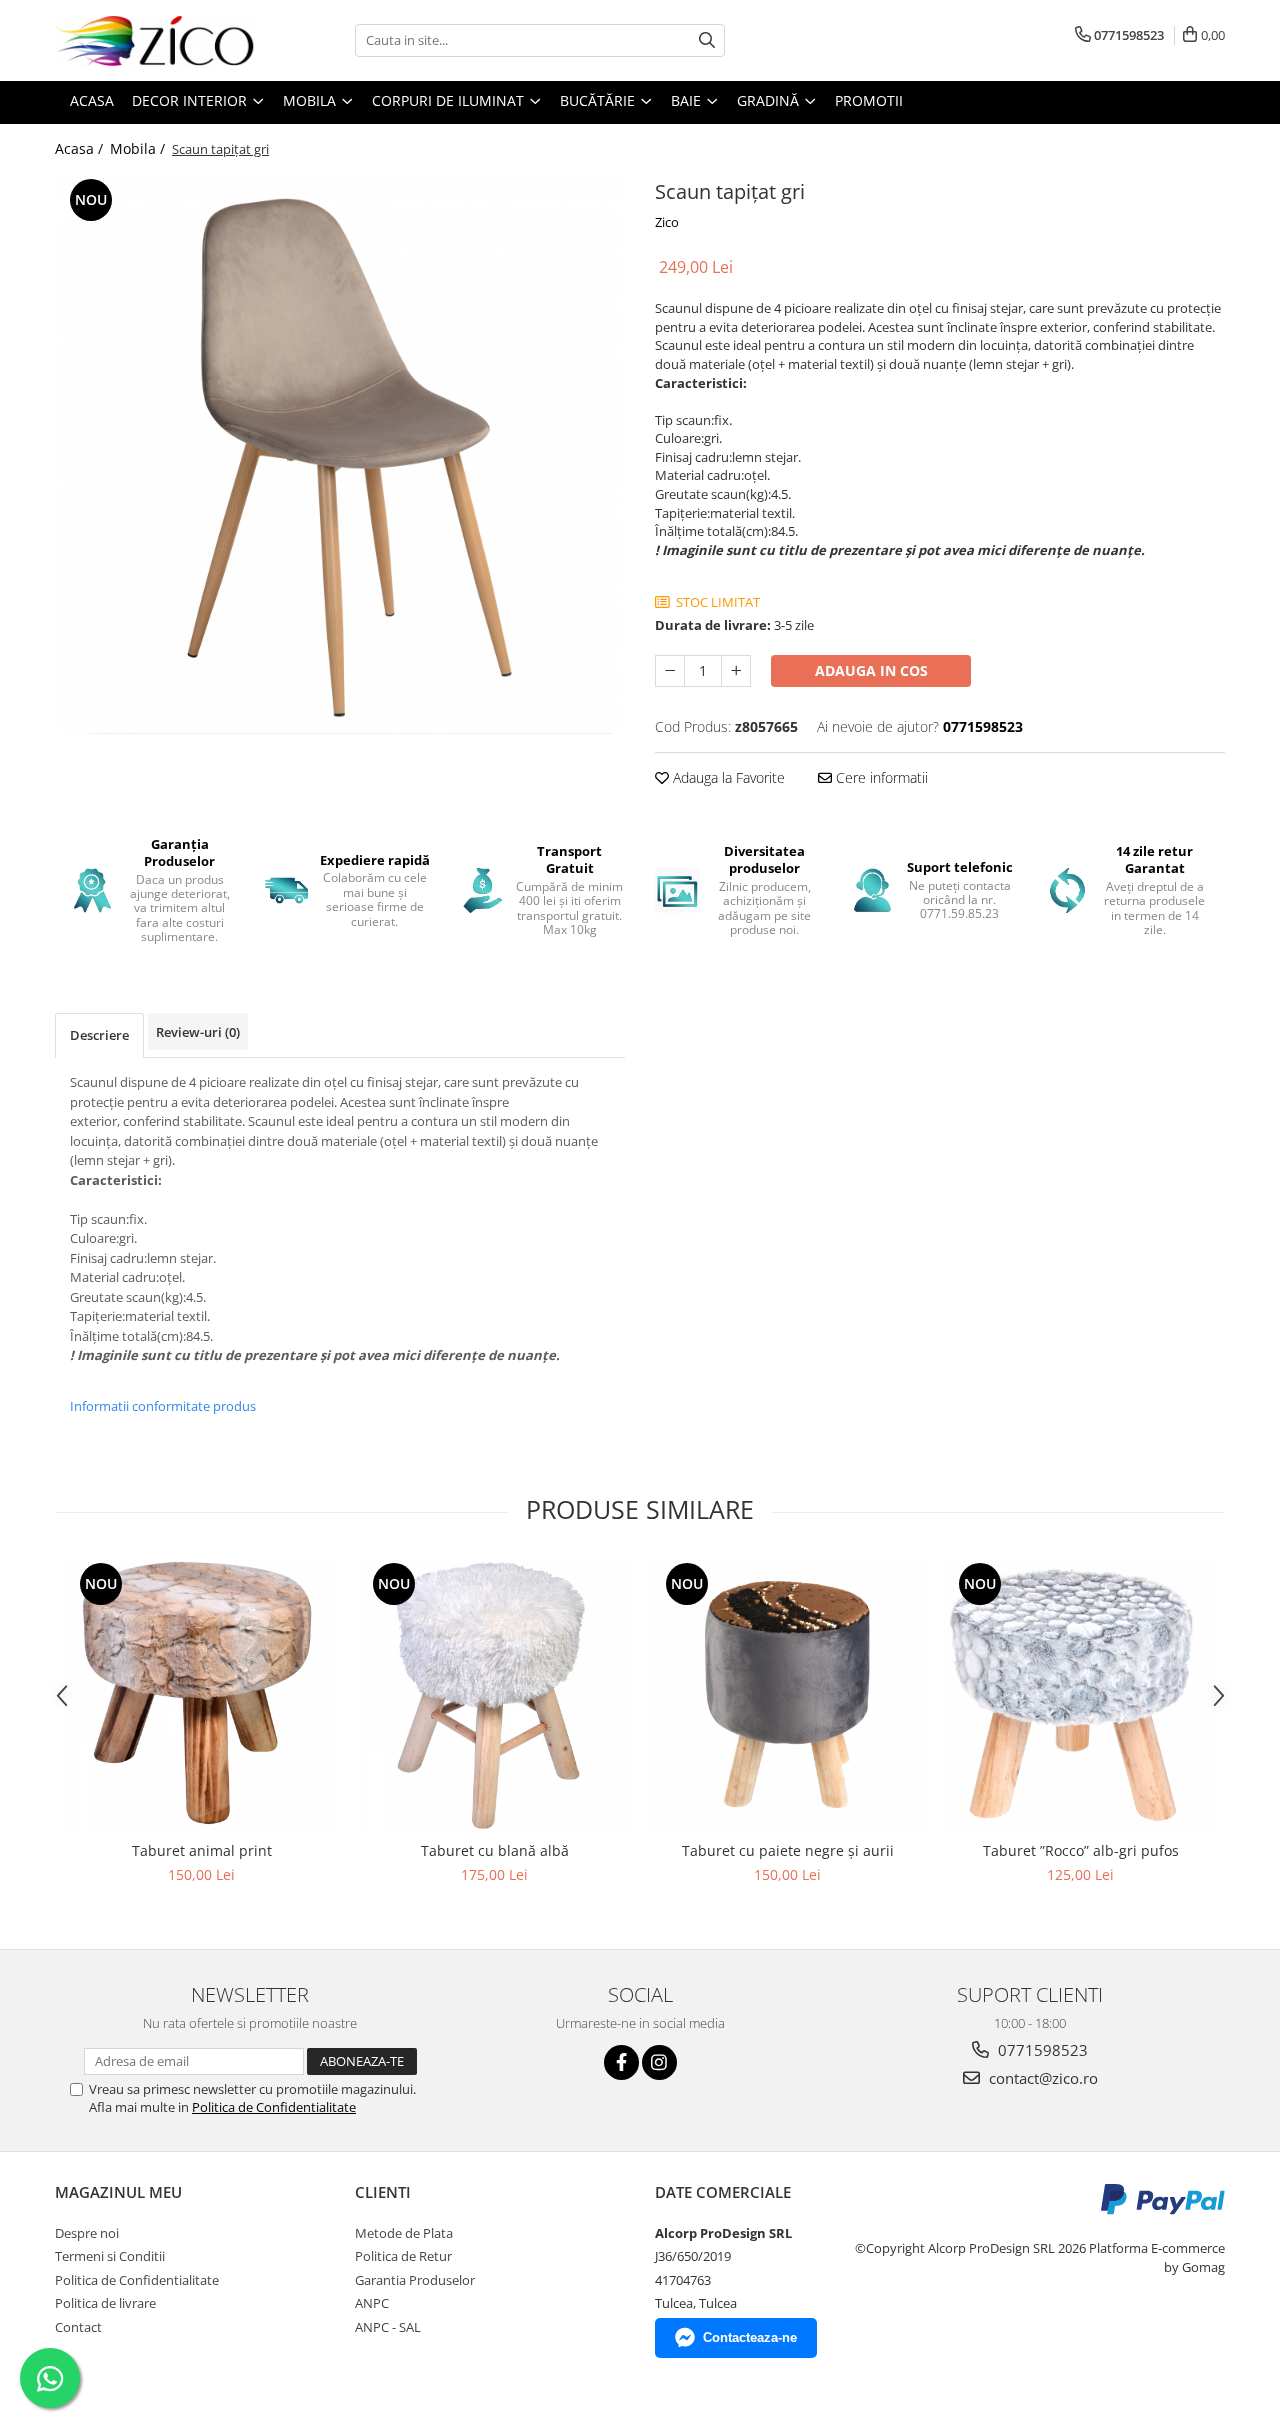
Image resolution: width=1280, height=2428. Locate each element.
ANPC (372, 2303)
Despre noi (87, 2233)
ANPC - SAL (388, 2327)
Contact (78, 2327)
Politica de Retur (403, 2256)
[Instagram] (659, 2062)
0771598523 (1041, 2050)
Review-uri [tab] (198, 1032)
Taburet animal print (202, 1850)
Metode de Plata (404, 2233)
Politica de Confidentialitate (274, 2107)
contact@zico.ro (1041, 2078)
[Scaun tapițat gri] (340, 454)
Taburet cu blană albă (495, 1850)
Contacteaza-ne (750, 2337)
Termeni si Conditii (110, 2256)
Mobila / (139, 148)
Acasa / (81, 148)
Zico (667, 222)
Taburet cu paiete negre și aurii (788, 1850)
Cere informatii (880, 777)
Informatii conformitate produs (163, 1406)
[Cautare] (707, 40)
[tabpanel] (340, 454)
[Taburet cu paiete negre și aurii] (787, 1694)
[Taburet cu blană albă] (494, 1694)
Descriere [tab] (99, 1035)
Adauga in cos (871, 670)
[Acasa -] (155, 40)
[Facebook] (621, 2062)
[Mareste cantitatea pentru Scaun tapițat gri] (736, 671)
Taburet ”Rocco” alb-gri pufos (1081, 1850)
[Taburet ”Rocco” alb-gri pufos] (1080, 1694)
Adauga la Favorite (727, 777)
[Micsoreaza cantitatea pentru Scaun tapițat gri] (670, 671)
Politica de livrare (105, 2303)
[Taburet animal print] (201, 1694)
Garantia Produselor (415, 2280)
